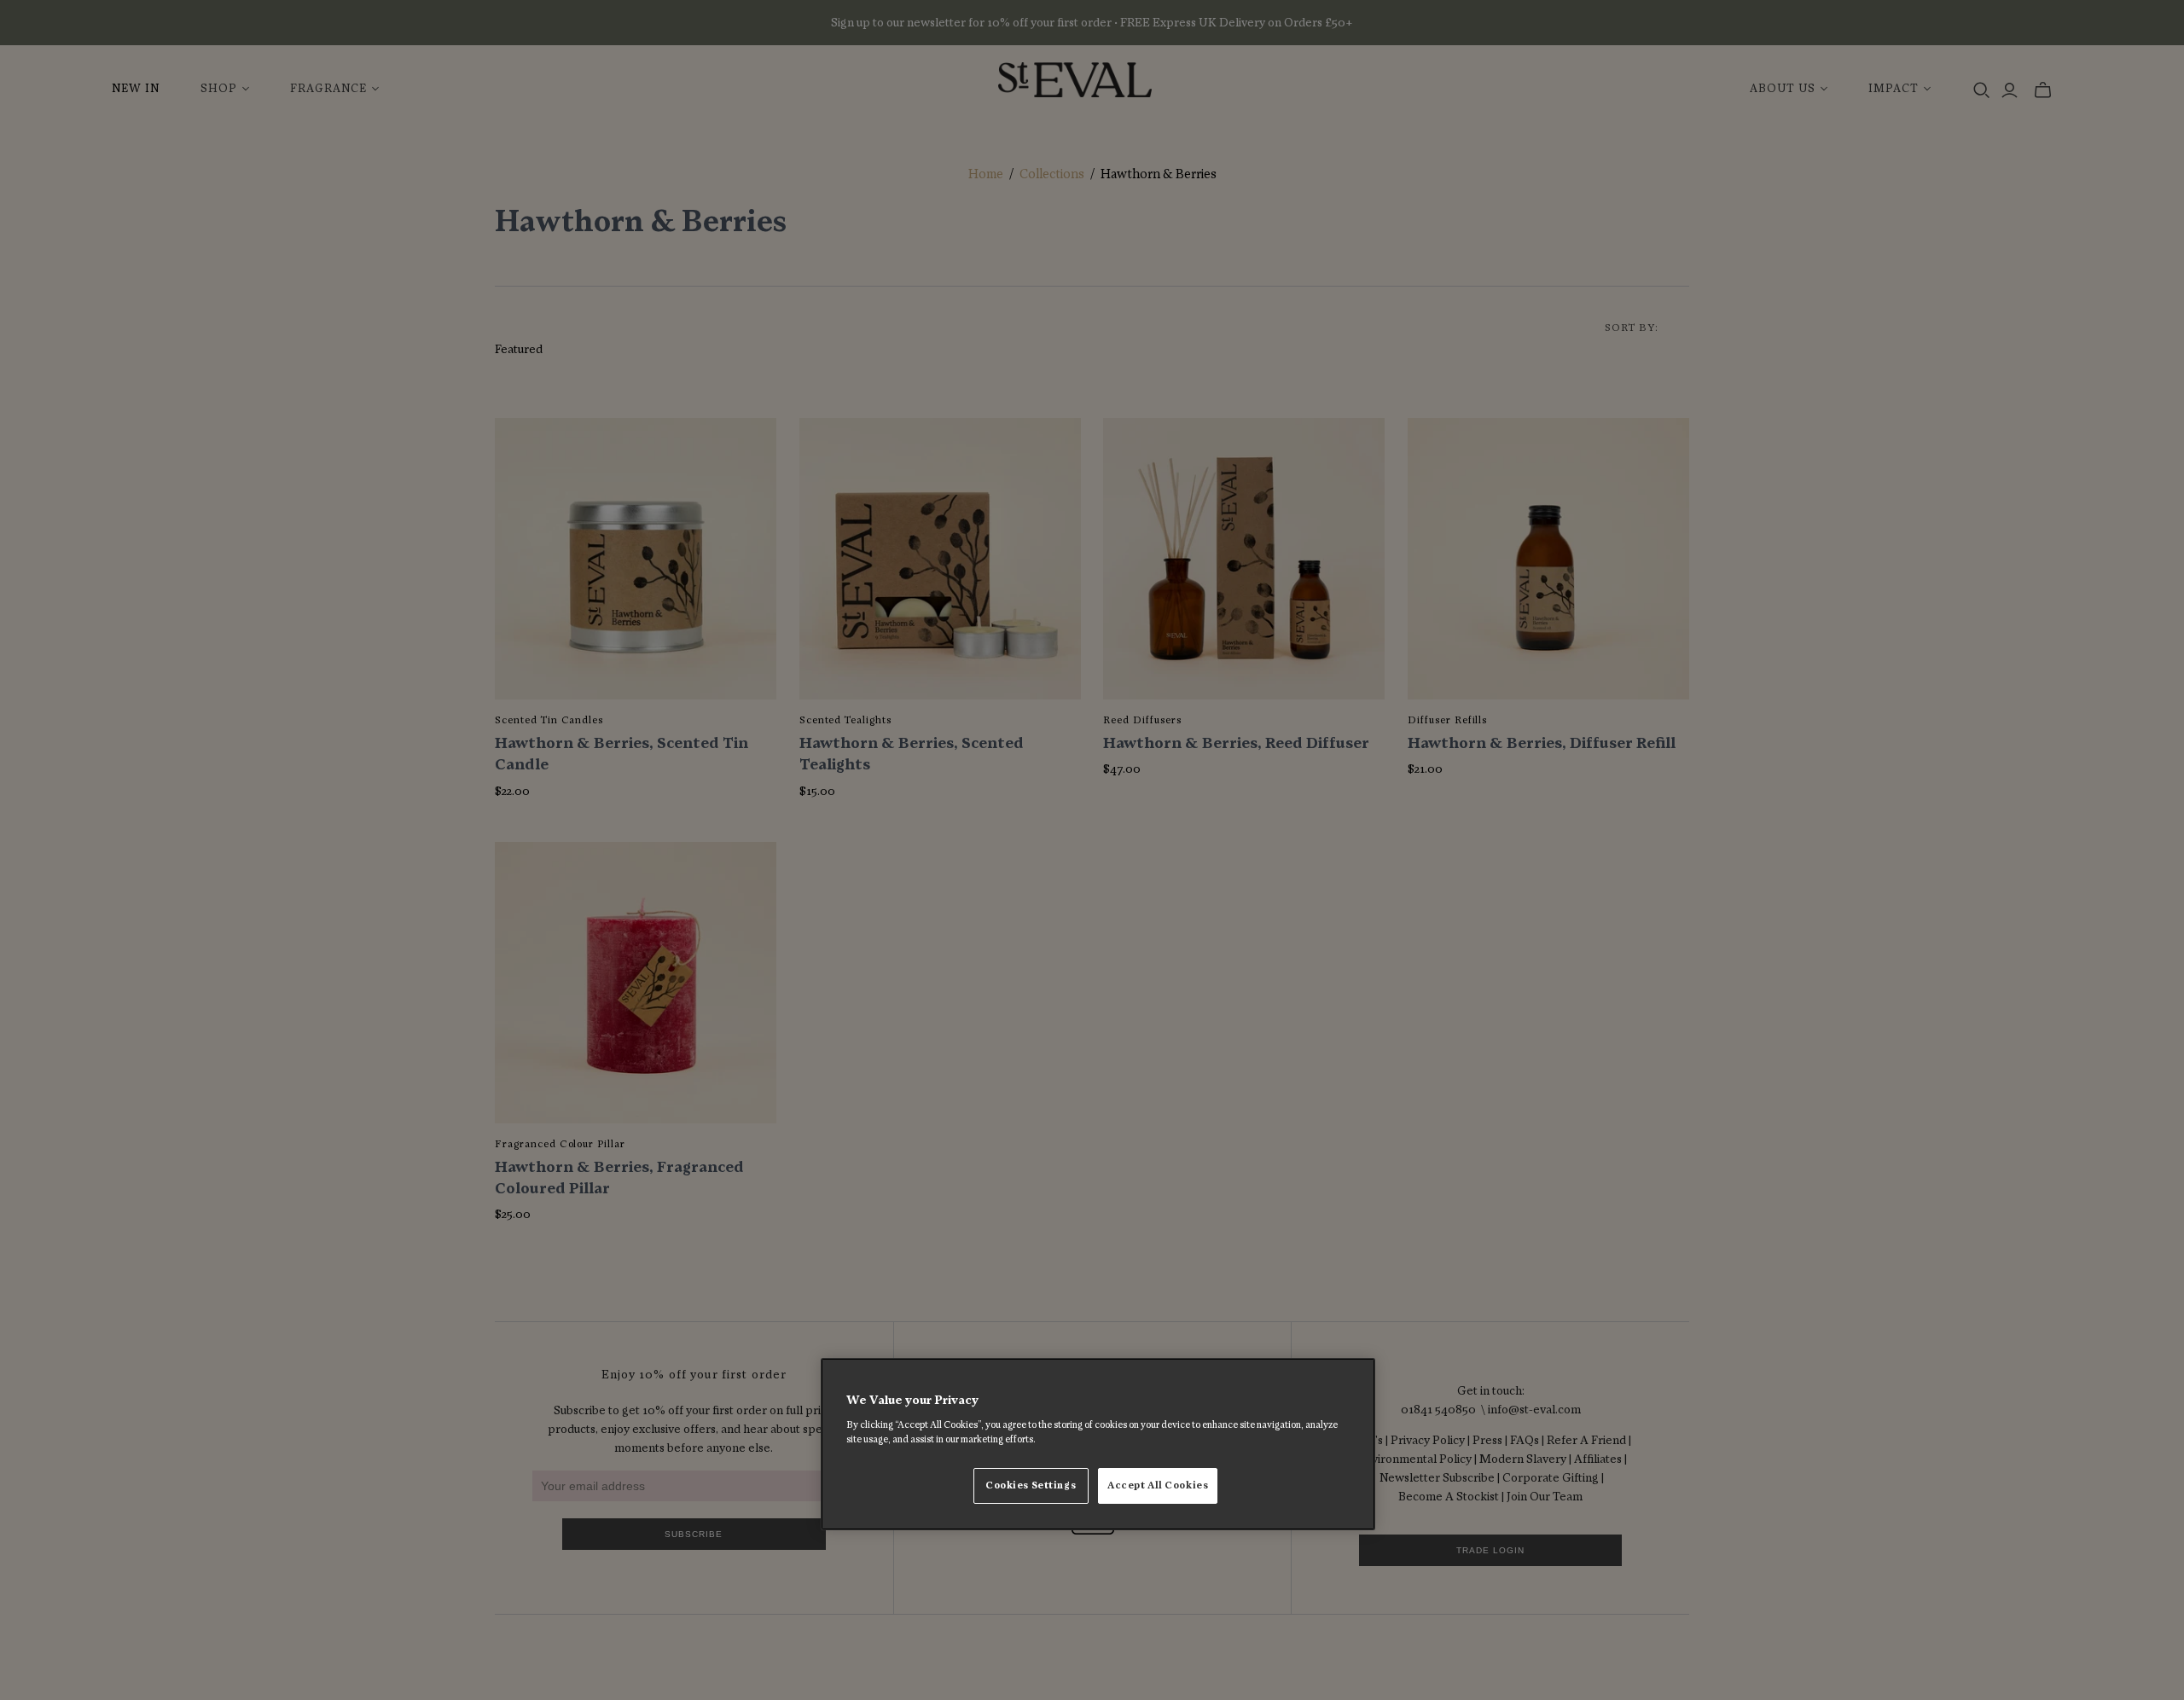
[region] (1098, 1444)
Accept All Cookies (1158, 1485)
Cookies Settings (1031, 1485)
